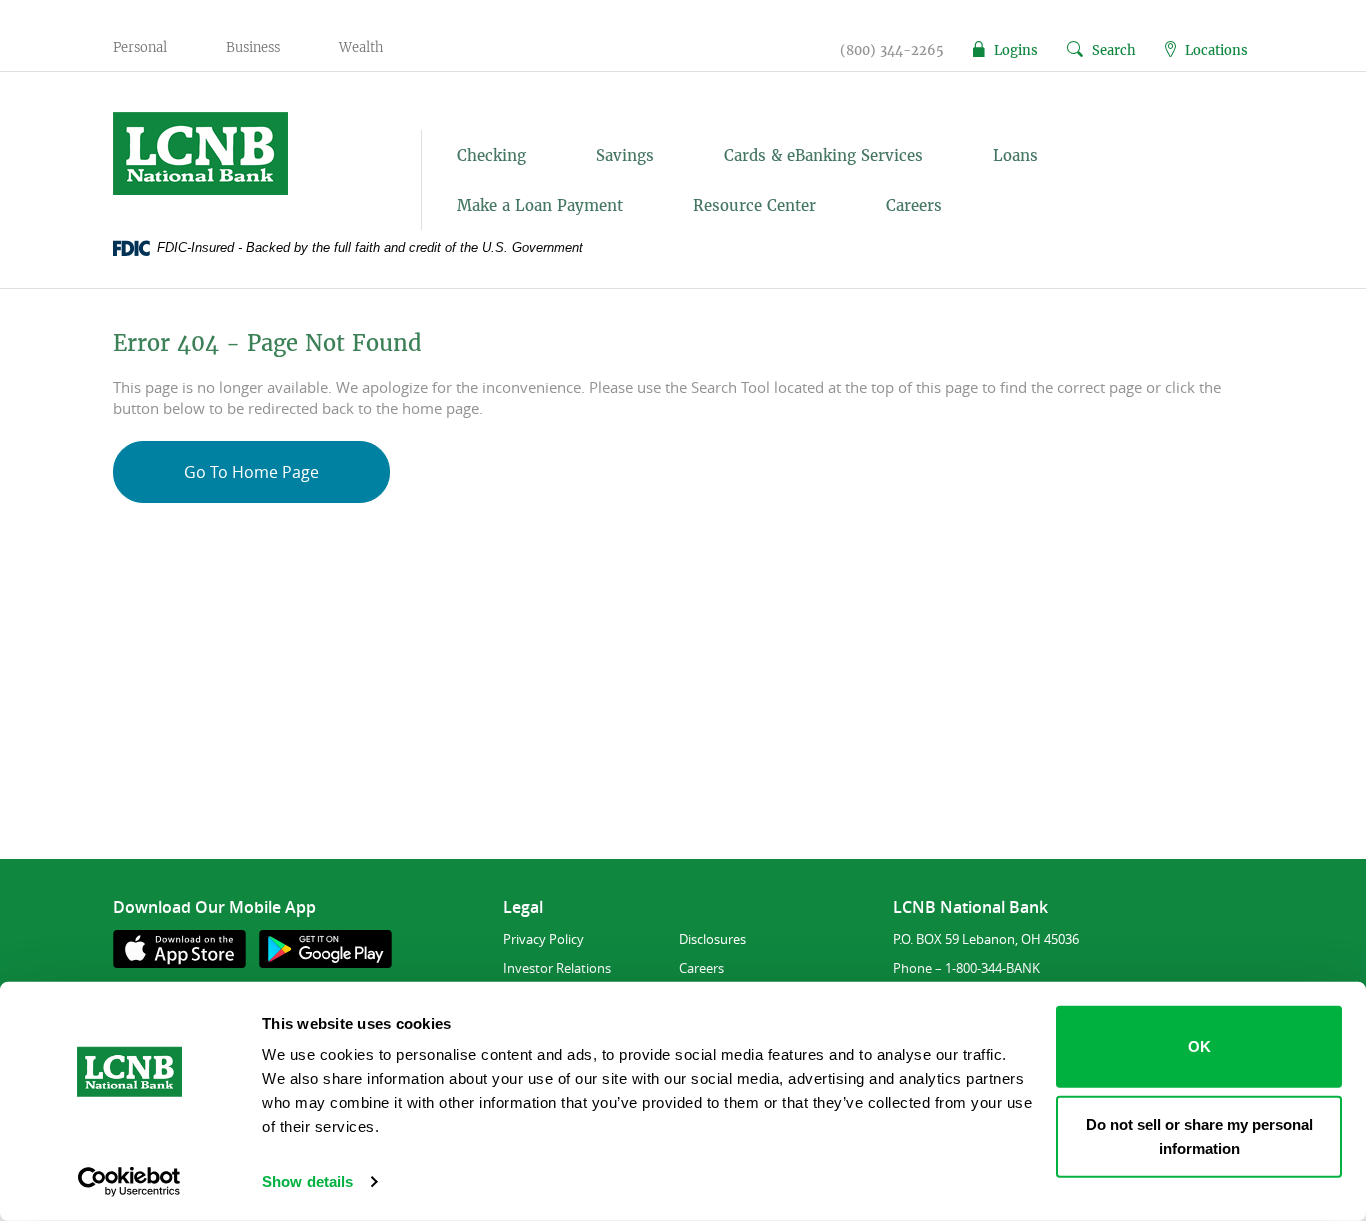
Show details (307, 1181)
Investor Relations (557, 968)
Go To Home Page (251, 472)
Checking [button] (491, 155)
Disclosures (712, 939)
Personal (140, 47)
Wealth (361, 47)
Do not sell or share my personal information (1199, 1135)
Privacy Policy (543, 939)
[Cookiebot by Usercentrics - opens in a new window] (129, 1182)
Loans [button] (1015, 155)
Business (253, 47)
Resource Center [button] (754, 205)
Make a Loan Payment (540, 205)
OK (1199, 1046)
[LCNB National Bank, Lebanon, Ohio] (244, 153)
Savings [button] (625, 155)
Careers (914, 205)
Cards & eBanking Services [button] (823, 155)
